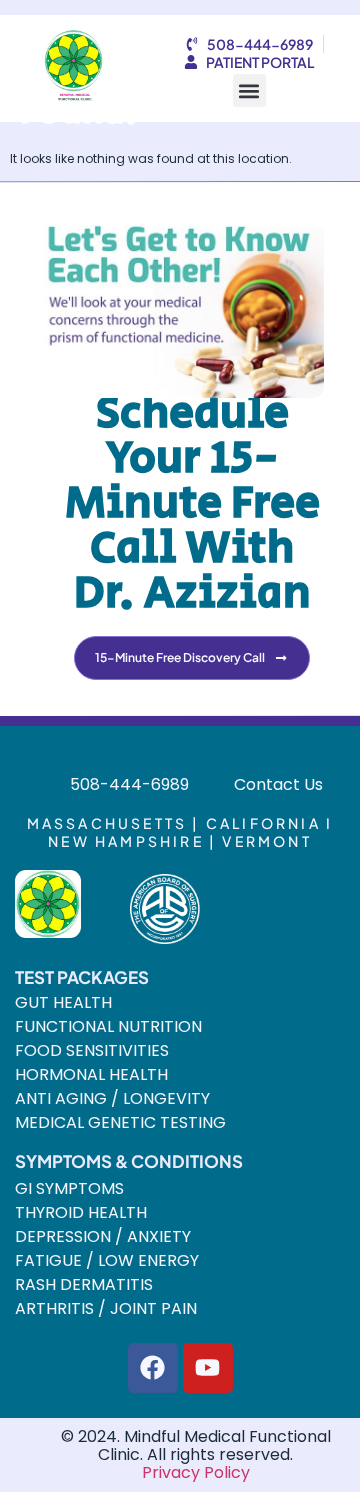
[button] (249, 90)
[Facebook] (153, 1368)
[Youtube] (208, 1368)
